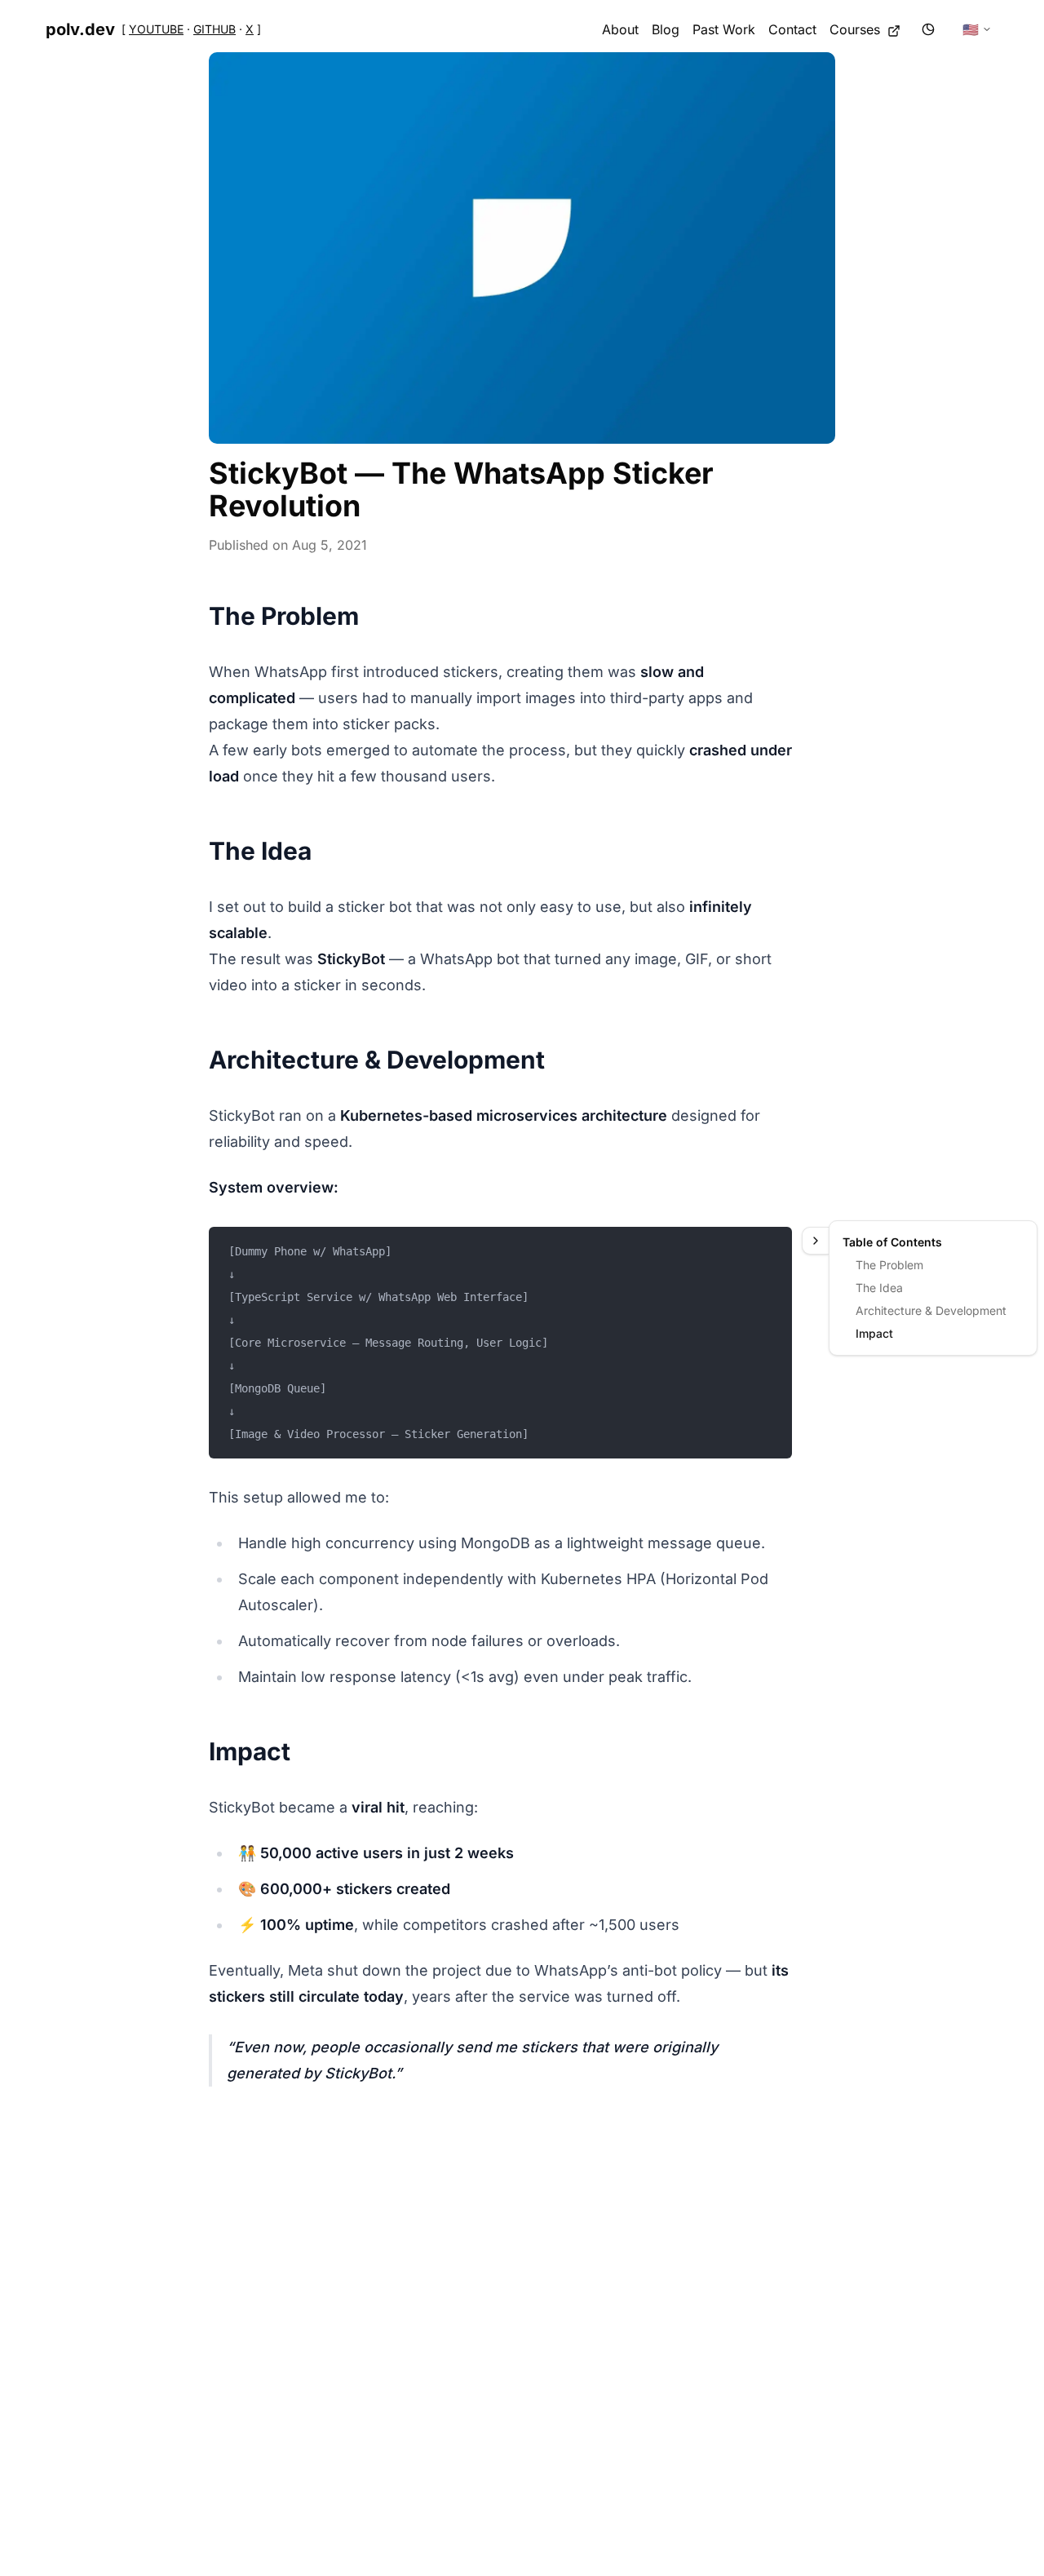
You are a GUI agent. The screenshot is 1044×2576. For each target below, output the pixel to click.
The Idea (879, 1288)
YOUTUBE (156, 29)
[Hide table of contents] (815, 1241)
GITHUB (215, 29)
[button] (522, 248)
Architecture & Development (931, 1310)
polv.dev (80, 29)
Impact (874, 1333)
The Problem (889, 1265)
